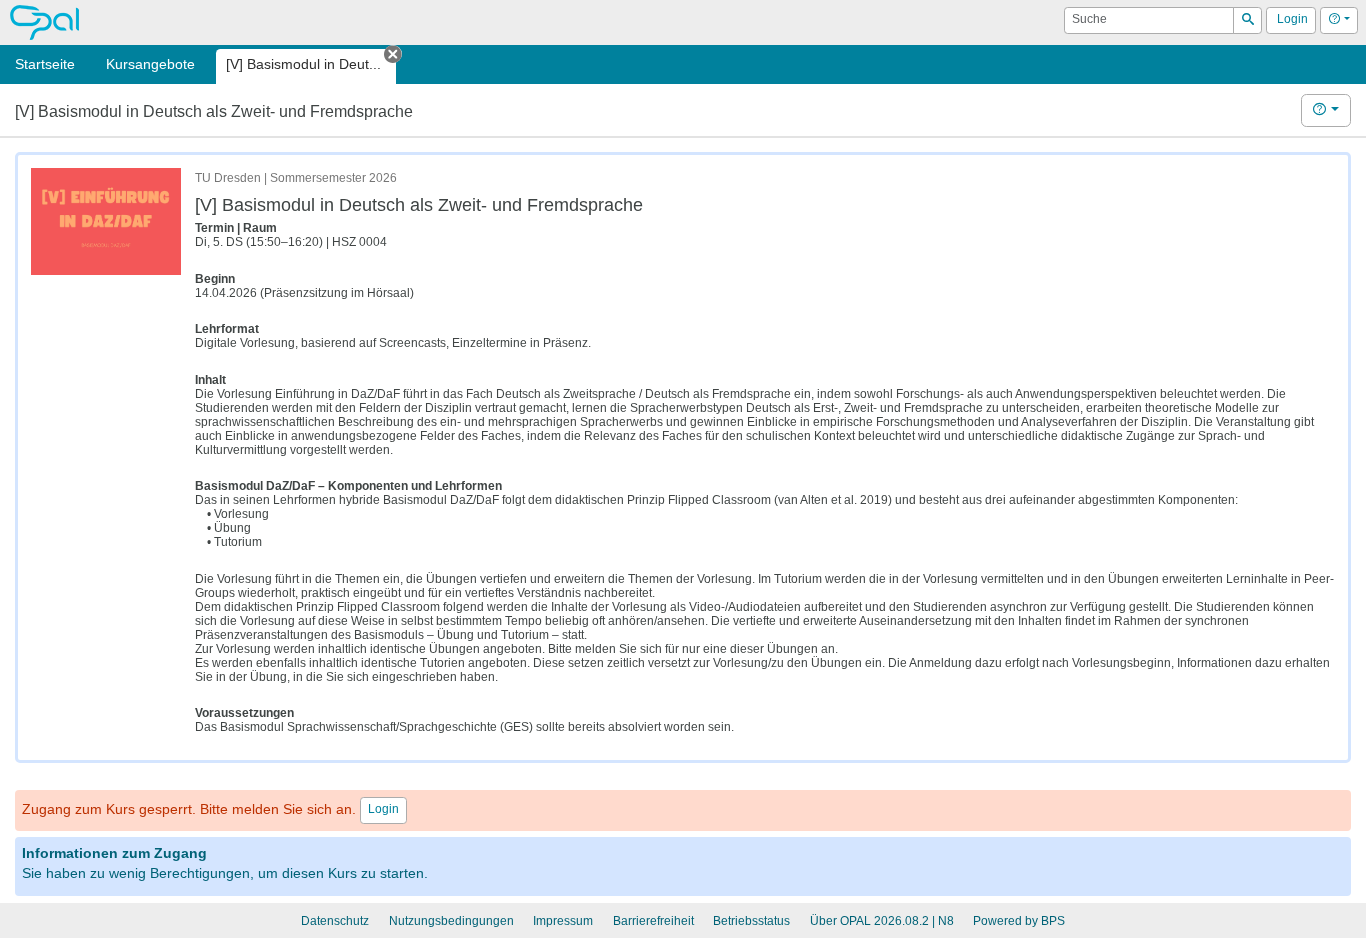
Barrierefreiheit (653, 921)
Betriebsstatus (751, 921)
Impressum (563, 921)
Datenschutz (335, 921)
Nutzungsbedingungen (451, 921)
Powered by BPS (1019, 921)
